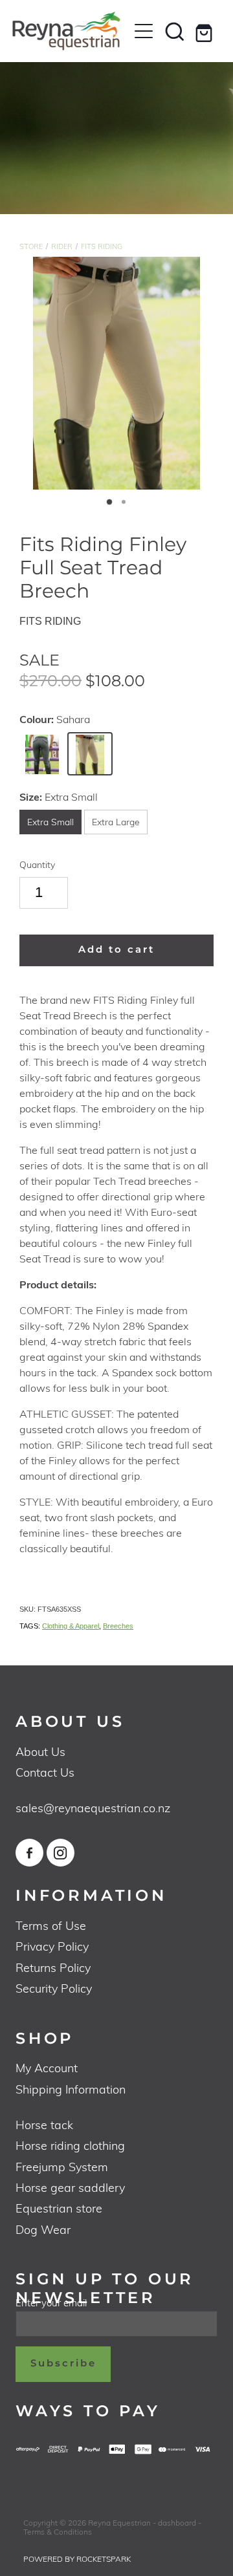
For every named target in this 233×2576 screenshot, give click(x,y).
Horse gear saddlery (70, 2187)
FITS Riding (102, 246)
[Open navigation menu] (144, 31)
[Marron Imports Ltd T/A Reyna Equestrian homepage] (70, 31)
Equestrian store (59, 2208)
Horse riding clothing (70, 2145)
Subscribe (63, 2364)
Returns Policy (53, 1967)
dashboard (177, 2522)
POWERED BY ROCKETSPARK (77, 2559)
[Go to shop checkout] (206, 31)
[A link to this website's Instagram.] (61, 1853)
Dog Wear (43, 2229)
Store (31, 246)
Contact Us (45, 1772)
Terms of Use (51, 1925)
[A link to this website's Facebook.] (29, 1853)
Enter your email (51, 2303)
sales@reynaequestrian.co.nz (93, 1807)
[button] (175, 31)
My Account (47, 2067)
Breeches (118, 1626)
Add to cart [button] (116, 950)
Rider (62, 246)
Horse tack (44, 2124)
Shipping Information (71, 2089)
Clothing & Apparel (71, 1626)
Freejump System (62, 2166)
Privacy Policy (52, 1946)
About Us (40, 1751)
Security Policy (54, 1988)
